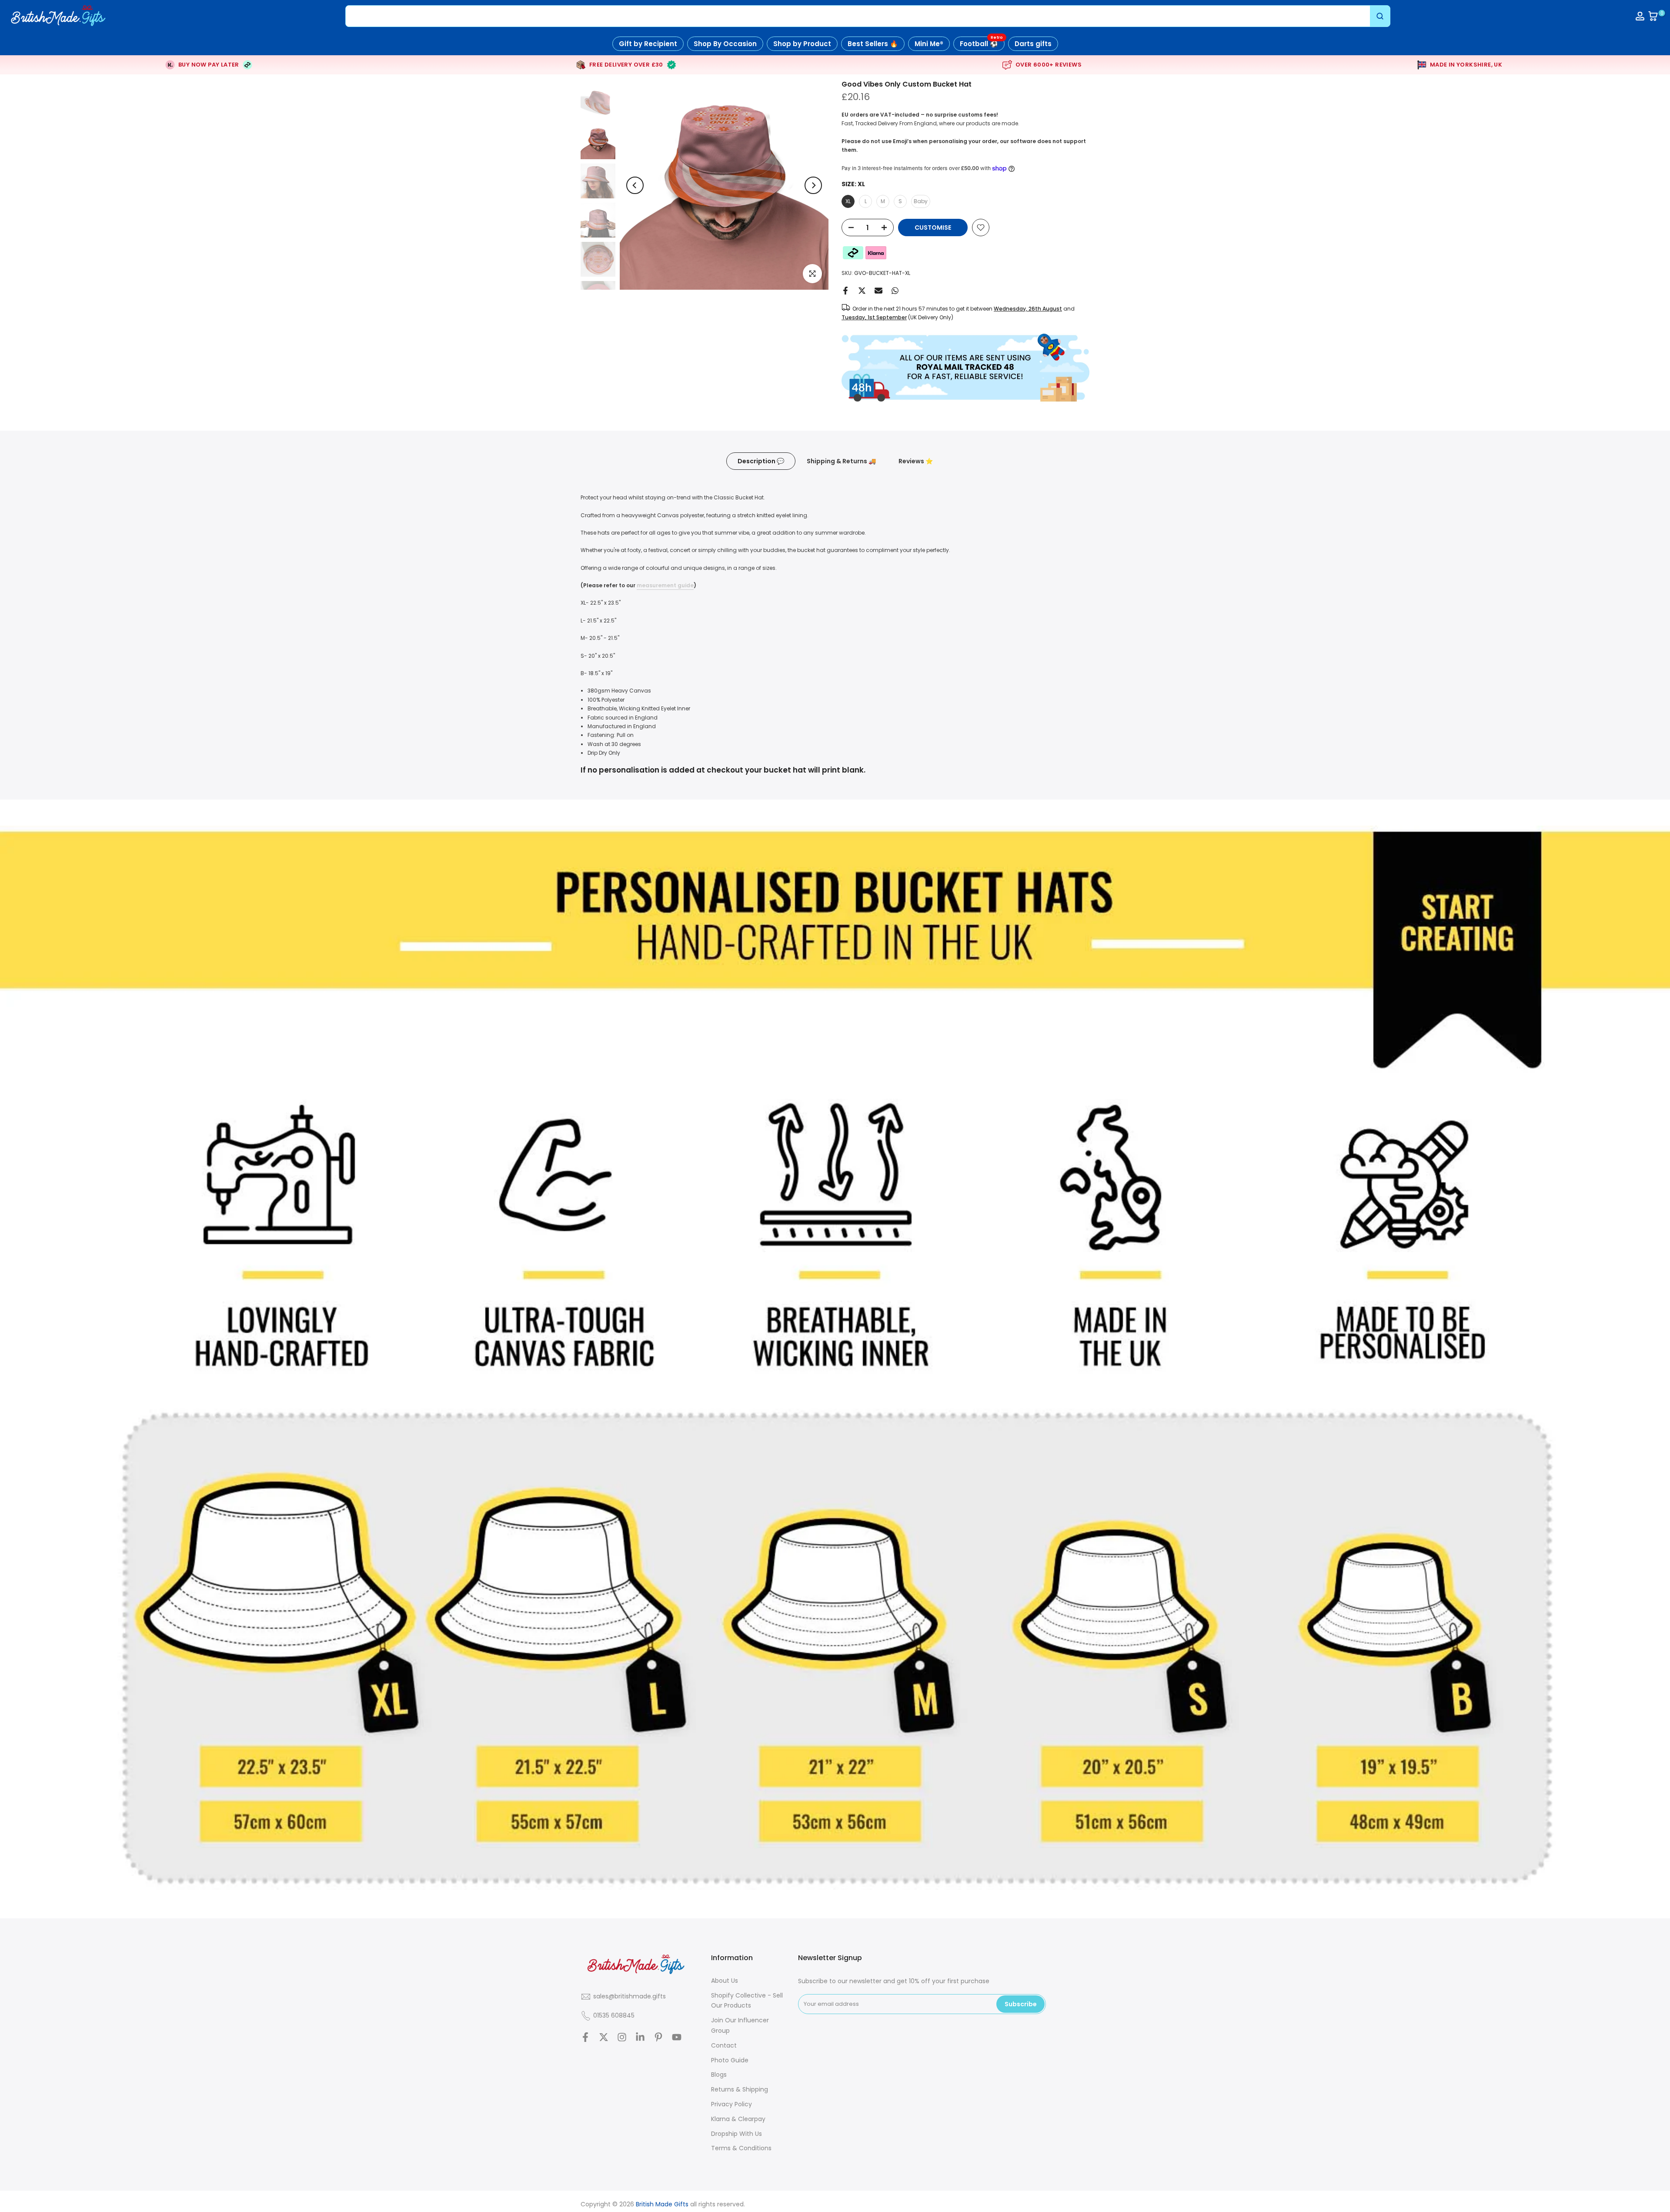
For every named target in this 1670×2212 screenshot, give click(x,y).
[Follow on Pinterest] (658, 2037)
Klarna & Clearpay (738, 2119)
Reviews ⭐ (916, 461)
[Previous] (635, 185)
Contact (724, 2045)
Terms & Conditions (741, 2148)
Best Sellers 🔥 (873, 44)
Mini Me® (929, 44)
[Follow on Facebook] (585, 2037)
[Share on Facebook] (845, 291)
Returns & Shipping (740, 2089)
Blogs (719, 2075)
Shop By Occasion (725, 44)
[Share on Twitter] (862, 291)
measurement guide (665, 585)
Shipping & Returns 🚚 (841, 461)
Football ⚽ (981, 42)
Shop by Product (802, 44)
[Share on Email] (878, 291)
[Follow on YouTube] (677, 2037)
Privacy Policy (731, 2104)
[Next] (813, 185)
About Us (725, 1981)
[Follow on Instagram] (622, 2037)
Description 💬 (761, 461)
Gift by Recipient (648, 44)
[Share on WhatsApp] (895, 291)
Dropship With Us (736, 2134)
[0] (1653, 16)
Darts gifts (1033, 44)
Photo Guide (730, 2060)
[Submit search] (1380, 16)
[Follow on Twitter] (604, 2037)
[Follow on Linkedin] (640, 2037)
